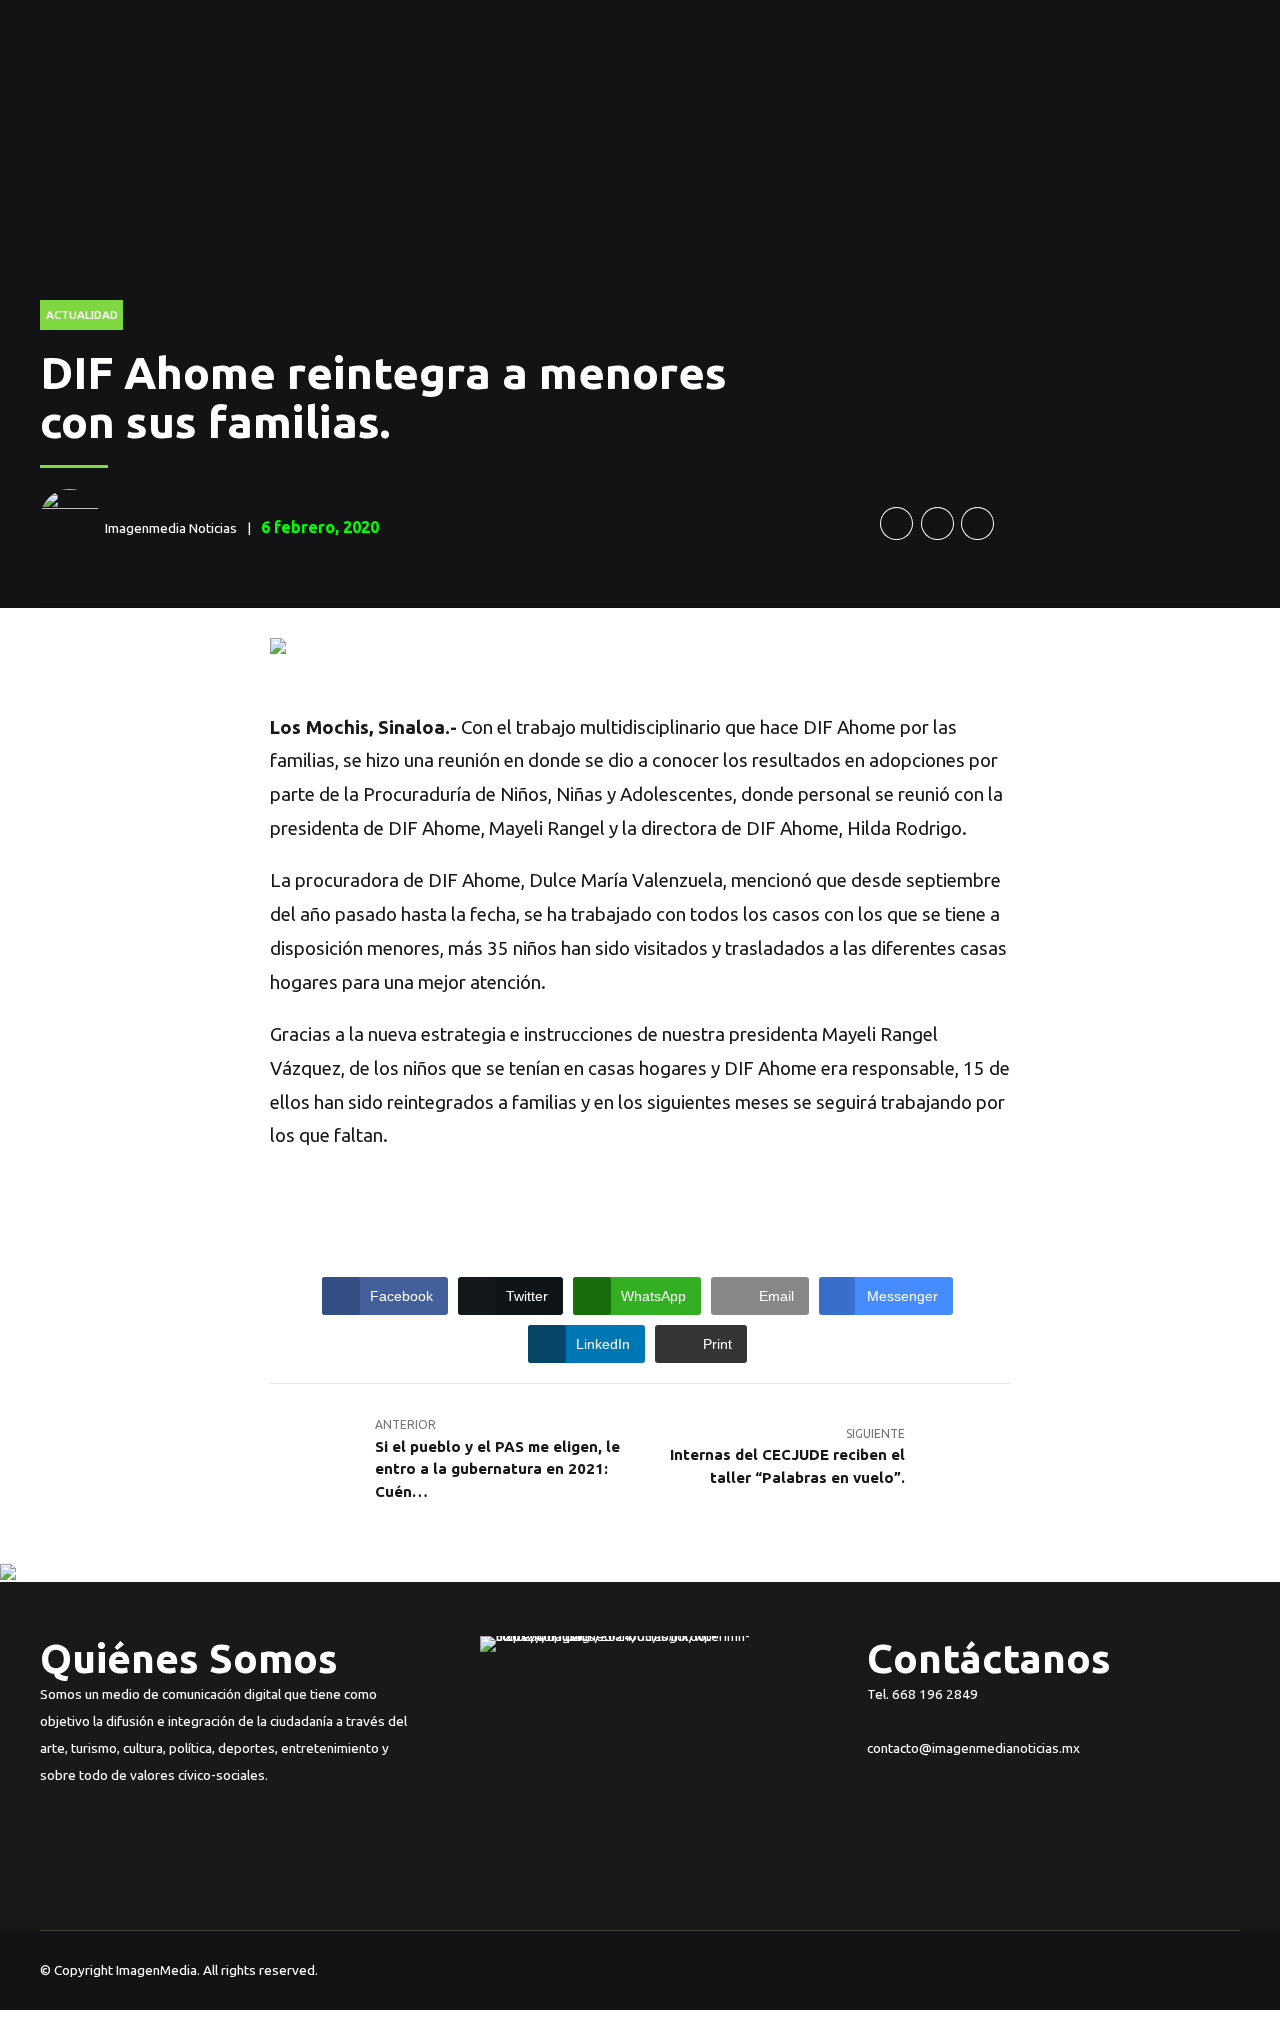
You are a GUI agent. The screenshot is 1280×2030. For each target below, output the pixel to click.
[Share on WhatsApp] (977, 523)
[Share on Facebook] (896, 523)
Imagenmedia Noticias (171, 528)
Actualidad (82, 314)
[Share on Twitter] (937, 523)
